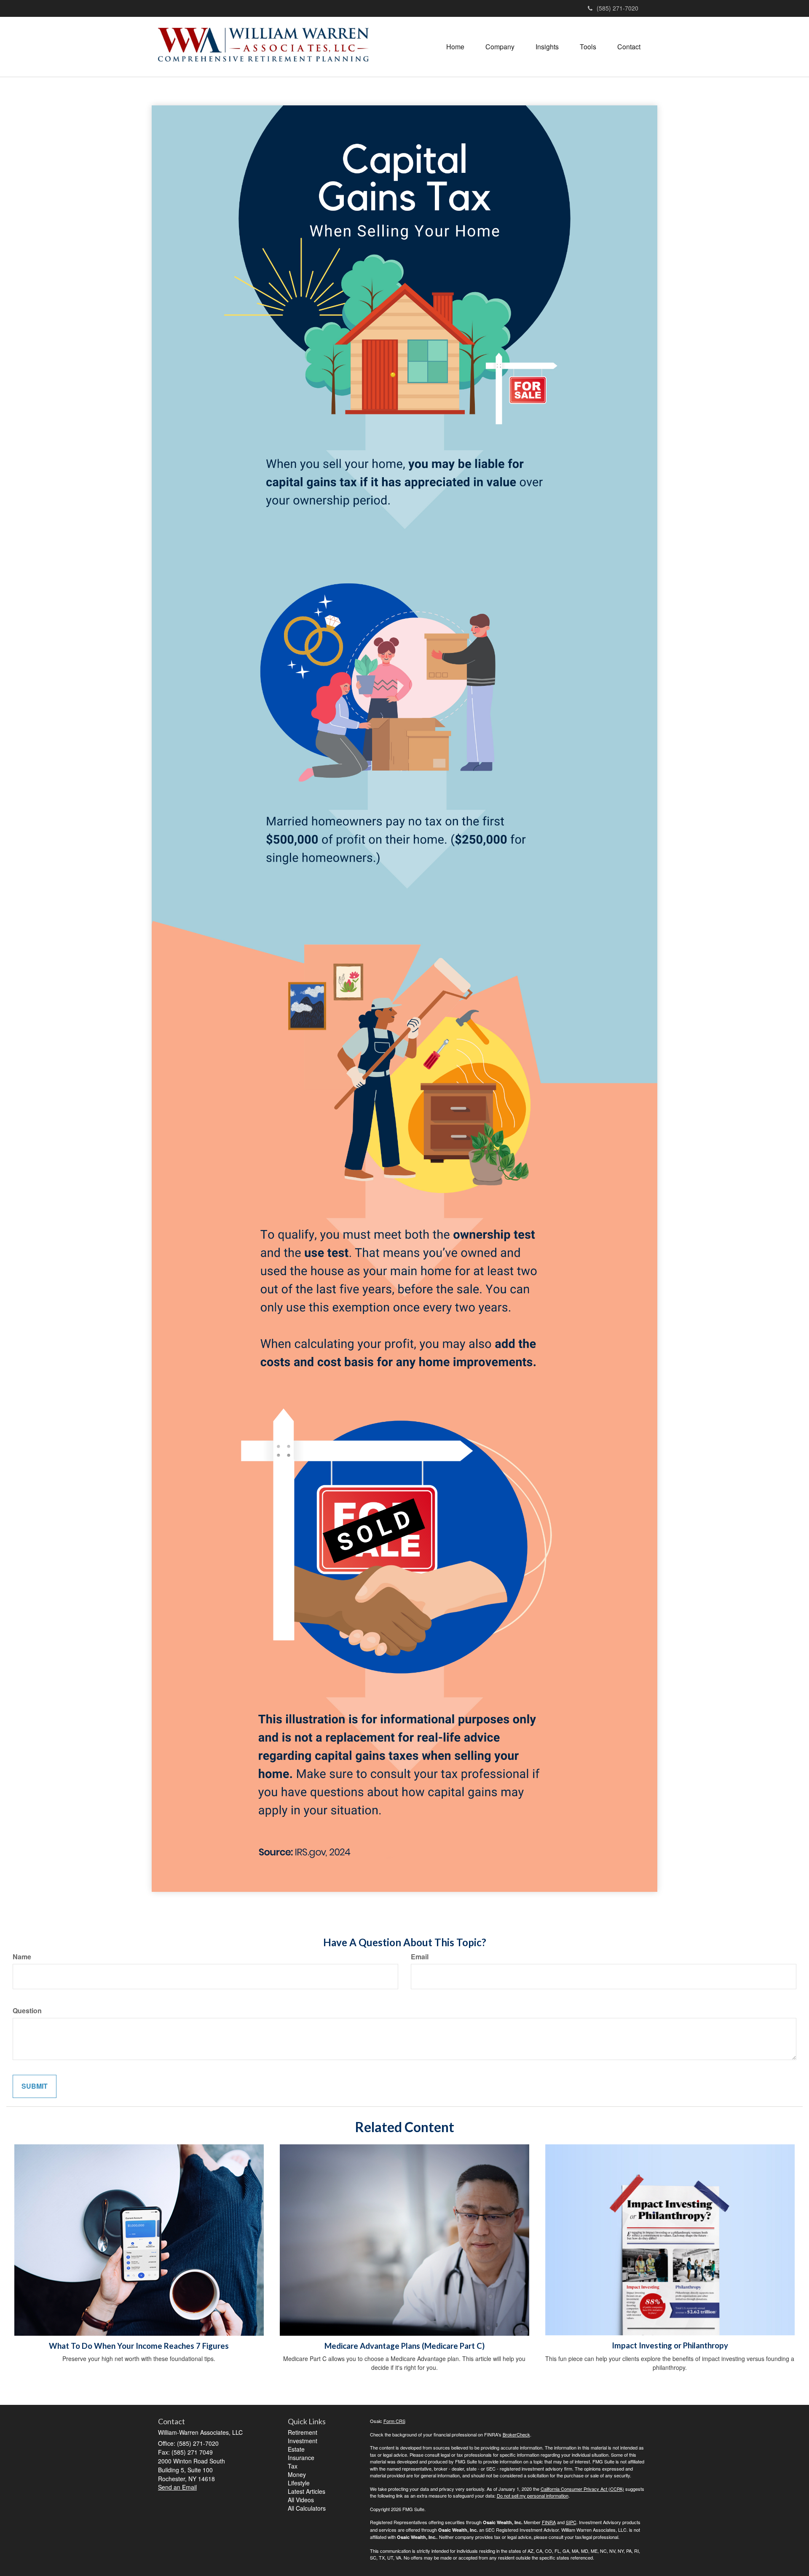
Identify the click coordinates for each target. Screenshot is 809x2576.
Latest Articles (307, 2491)
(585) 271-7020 (617, 8)
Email (420, 1957)
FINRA (549, 2522)
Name (22, 1957)
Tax (293, 2466)
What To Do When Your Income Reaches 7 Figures (139, 2346)
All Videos (301, 2500)
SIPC (571, 2522)
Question (27, 2011)
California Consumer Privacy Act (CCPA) (582, 2489)
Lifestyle (299, 2483)
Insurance (301, 2458)
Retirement (303, 2432)
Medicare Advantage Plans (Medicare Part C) (404, 2346)
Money (297, 2474)
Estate (296, 2449)
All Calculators (307, 2508)
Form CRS (394, 2421)
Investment (303, 2441)
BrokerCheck (516, 2434)
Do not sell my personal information (533, 2495)
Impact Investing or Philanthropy (670, 2345)
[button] (500, 47)
